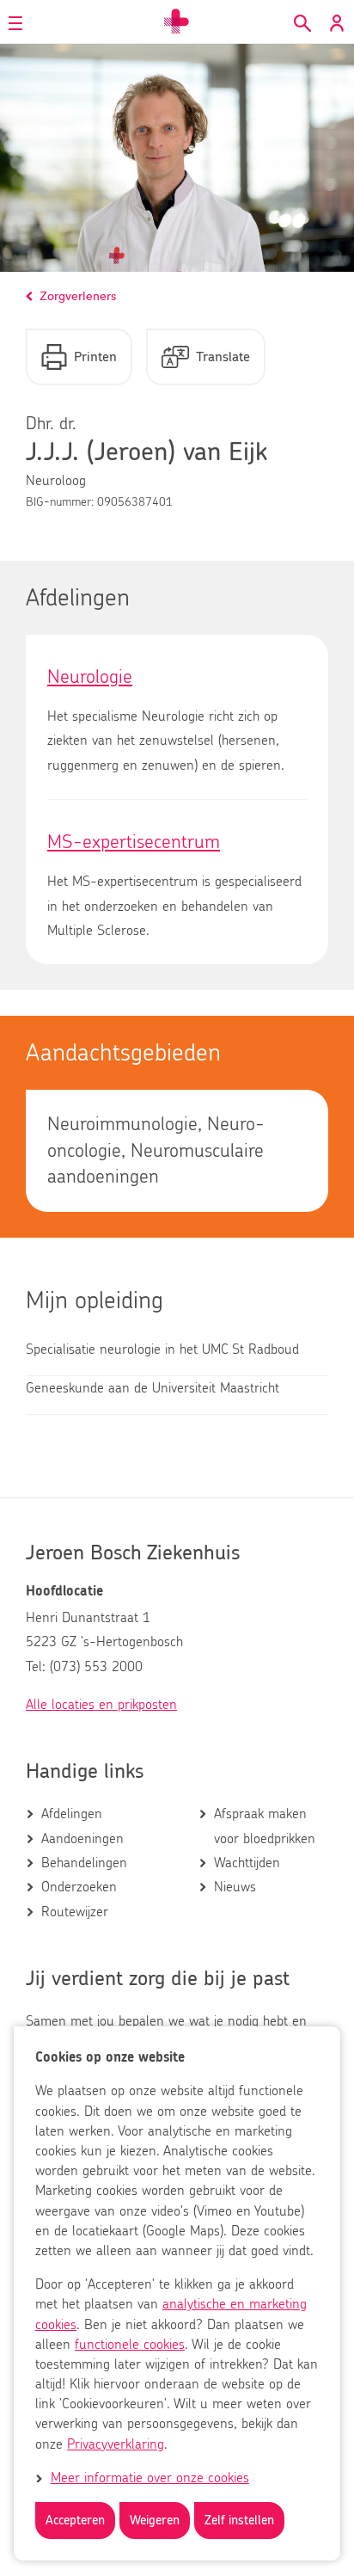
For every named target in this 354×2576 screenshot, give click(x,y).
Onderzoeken (79, 1887)
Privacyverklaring (116, 2444)
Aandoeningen (82, 1839)
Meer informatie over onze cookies (150, 2478)
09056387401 (135, 502)
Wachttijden (247, 1863)
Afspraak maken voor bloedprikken (265, 1826)
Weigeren (155, 2521)
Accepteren (75, 2521)
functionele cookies (130, 2345)
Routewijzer (75, 1912)
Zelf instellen (239, 2521)
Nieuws (235, 1887)
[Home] (177, 22)
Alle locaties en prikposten (101, 1705)
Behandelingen (84, 1863)
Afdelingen (72, 1814)
